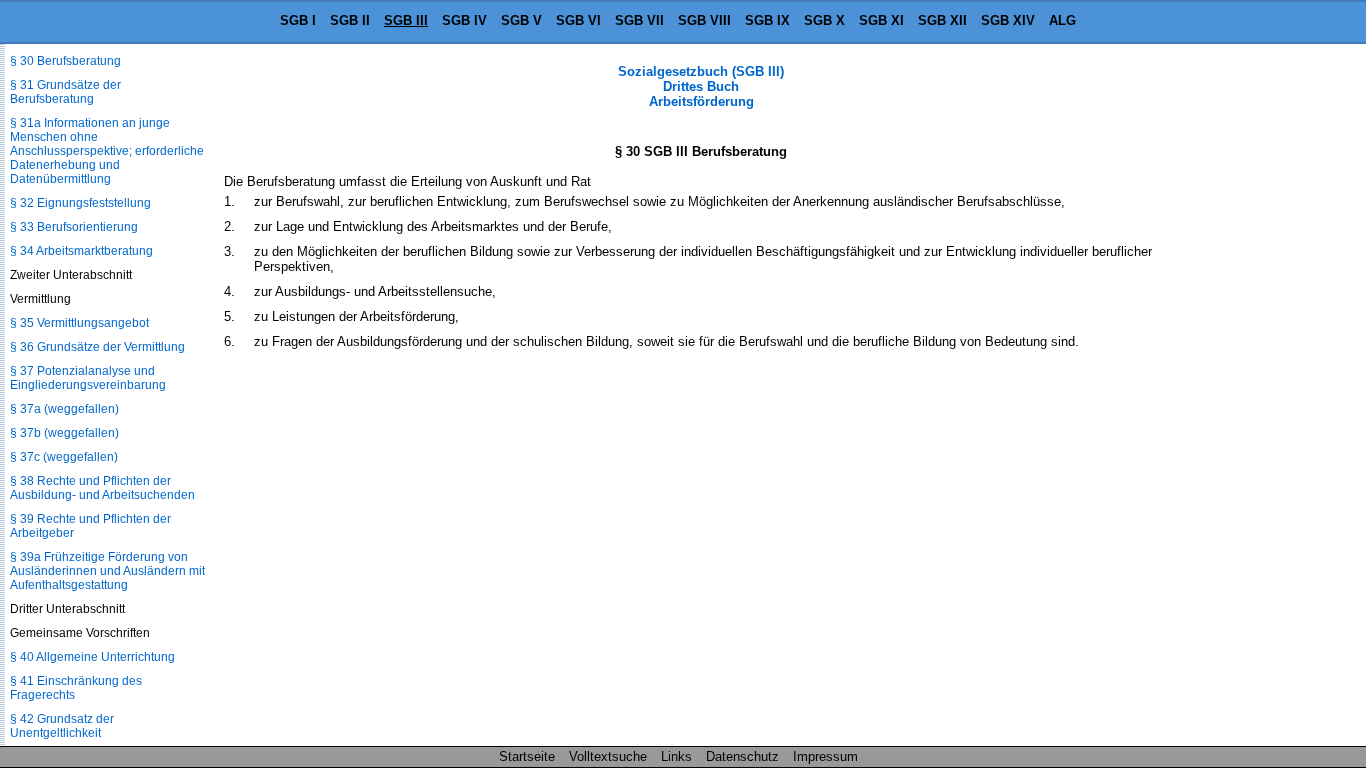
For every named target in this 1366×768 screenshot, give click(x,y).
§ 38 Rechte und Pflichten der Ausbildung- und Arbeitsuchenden (102, 488)
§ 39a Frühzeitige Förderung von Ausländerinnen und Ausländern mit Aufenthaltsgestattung (107, 571)
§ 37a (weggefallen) (64, 409)
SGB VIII (704, 20)
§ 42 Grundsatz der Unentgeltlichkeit (62, 726)
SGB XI (881, 20)
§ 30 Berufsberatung (65, 61)
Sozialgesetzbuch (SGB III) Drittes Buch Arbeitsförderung (701, 86)
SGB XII (942, 20)
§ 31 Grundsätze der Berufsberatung (65, 92)
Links (676, 756)
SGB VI (578, 20)
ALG (1062, 20)
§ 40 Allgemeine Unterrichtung (92, 657)
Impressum (825, 756)
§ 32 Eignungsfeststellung (80, 203)
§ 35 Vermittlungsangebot (79, 323)
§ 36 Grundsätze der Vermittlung (97, 347)
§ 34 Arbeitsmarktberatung (81, 251)
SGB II (350, 20)
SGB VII (639, 20)
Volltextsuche (608, 756)
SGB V (521, 20)
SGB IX (767, 20)
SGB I (298, 20)
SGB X (824, 20)
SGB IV (464, 20)
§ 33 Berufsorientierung (74, 227)
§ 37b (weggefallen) (64, 433)
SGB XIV (1008, 20)
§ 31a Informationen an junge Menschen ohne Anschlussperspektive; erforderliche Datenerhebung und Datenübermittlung (107, 151)
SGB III (406, 20)
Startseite (527, 756)
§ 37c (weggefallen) (64, 457)
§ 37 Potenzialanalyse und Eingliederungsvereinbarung (88, 378)
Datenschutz (742, 756)
